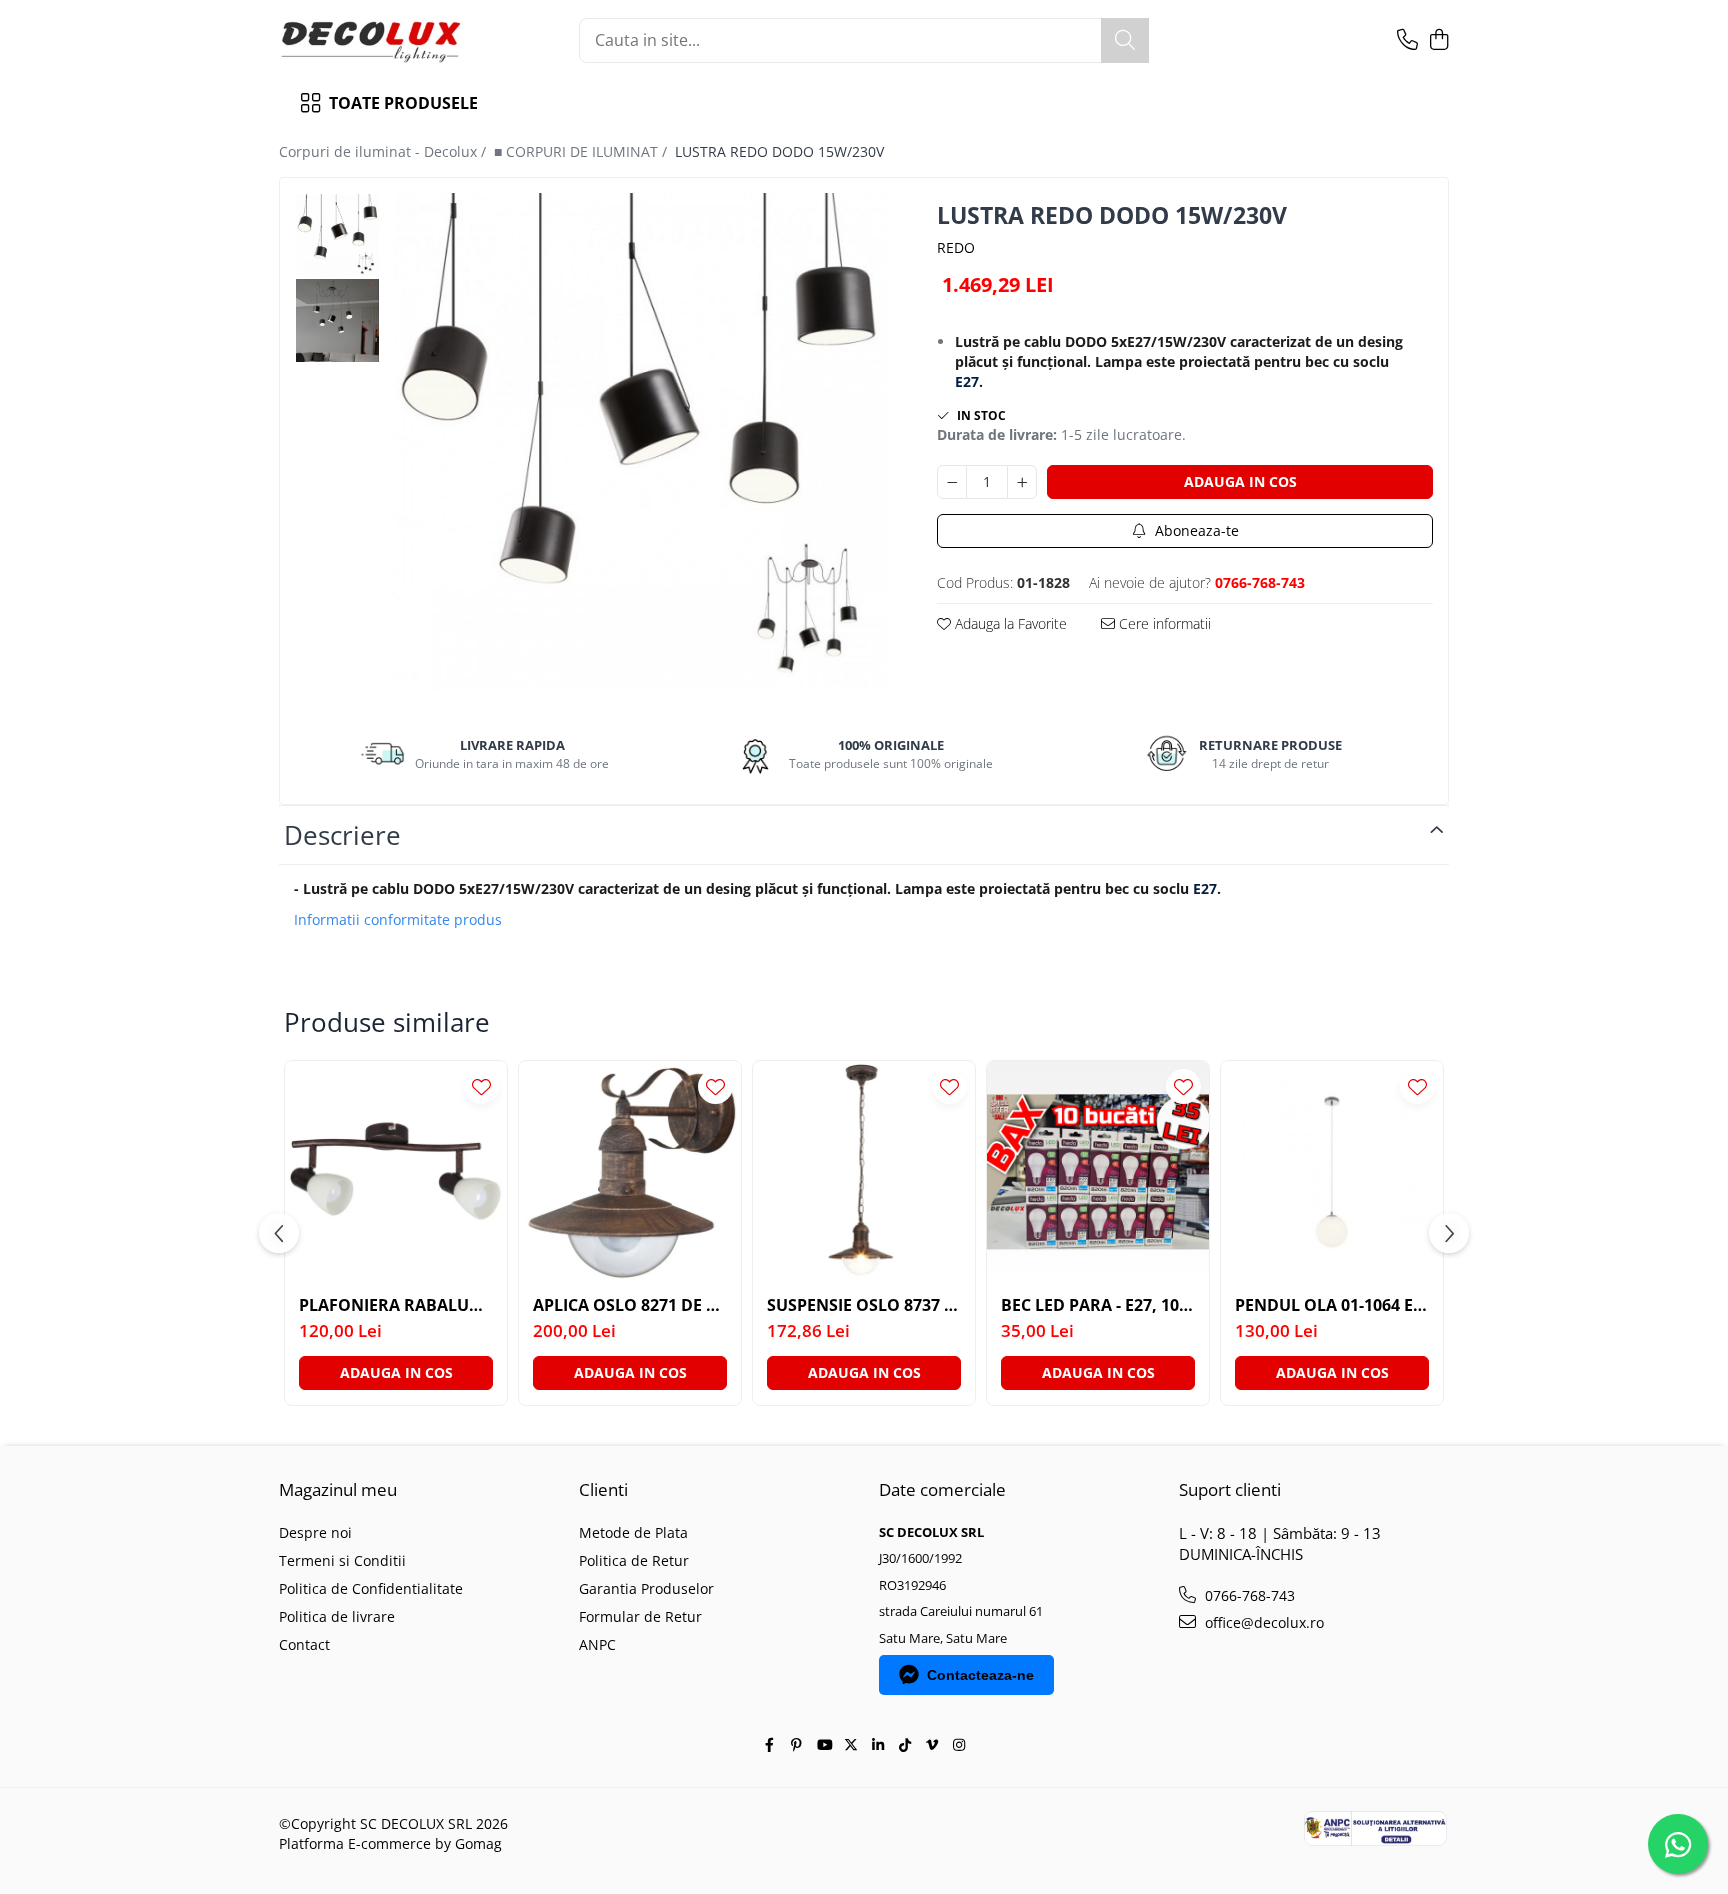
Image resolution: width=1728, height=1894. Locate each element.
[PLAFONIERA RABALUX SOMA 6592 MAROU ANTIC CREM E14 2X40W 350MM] (396, 1172)
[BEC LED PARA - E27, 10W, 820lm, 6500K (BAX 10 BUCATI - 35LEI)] (1098, 1172)
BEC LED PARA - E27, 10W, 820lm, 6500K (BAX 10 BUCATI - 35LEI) (1098, 1305)
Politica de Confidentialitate (371, 1588)
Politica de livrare (337, 1616)
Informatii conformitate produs (398, 920)
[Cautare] (1125, 40)
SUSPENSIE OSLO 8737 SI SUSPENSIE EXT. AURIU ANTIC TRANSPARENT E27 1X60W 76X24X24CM (864, 1305)
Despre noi (315, 1532)
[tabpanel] (638, 441)
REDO (956, 247)
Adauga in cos (1240, 481)
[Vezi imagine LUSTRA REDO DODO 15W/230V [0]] (337, 235)
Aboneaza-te (1195, 530)
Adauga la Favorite (1009, 623)
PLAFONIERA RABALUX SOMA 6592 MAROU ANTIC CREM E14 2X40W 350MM (396, 1305)
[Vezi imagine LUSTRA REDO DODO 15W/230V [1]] (337, 320)
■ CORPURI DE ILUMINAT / (582, 151)
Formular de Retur (640, 1616)
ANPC (597, 1644)
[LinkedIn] (878, 1745)
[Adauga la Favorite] (481, 1086)
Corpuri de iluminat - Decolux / (384, 151)
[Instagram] (959, 1745)
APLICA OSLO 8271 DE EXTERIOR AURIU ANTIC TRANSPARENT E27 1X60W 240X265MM (630, 1305)
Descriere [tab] (342, 835)
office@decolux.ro (1262, 1622)
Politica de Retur (634, 1560)
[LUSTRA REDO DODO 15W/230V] (638, 441)
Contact (304, 1644)
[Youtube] (824, 1745)
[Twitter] (851, 1745)
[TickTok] (905, 1745)
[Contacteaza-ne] (1407, 40)
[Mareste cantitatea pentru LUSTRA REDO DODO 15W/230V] (1022, 482)
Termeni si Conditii (342, 1560)
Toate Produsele (403, 103)
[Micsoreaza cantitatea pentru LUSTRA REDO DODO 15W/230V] (952, 482)
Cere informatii (1163, 623)
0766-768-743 (1248, 1595)
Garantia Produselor (646, 1588)
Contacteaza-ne (980, 1675)
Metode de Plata (633, 1532)
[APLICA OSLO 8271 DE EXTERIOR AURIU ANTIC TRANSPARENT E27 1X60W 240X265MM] (630, 1172)
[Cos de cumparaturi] (1438, 40)
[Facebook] (770, 1745)
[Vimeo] (932, 1745)
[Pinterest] (797, 1745)
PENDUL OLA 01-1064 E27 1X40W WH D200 (1332, 1305)
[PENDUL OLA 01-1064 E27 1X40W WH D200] (1332, 1172)
